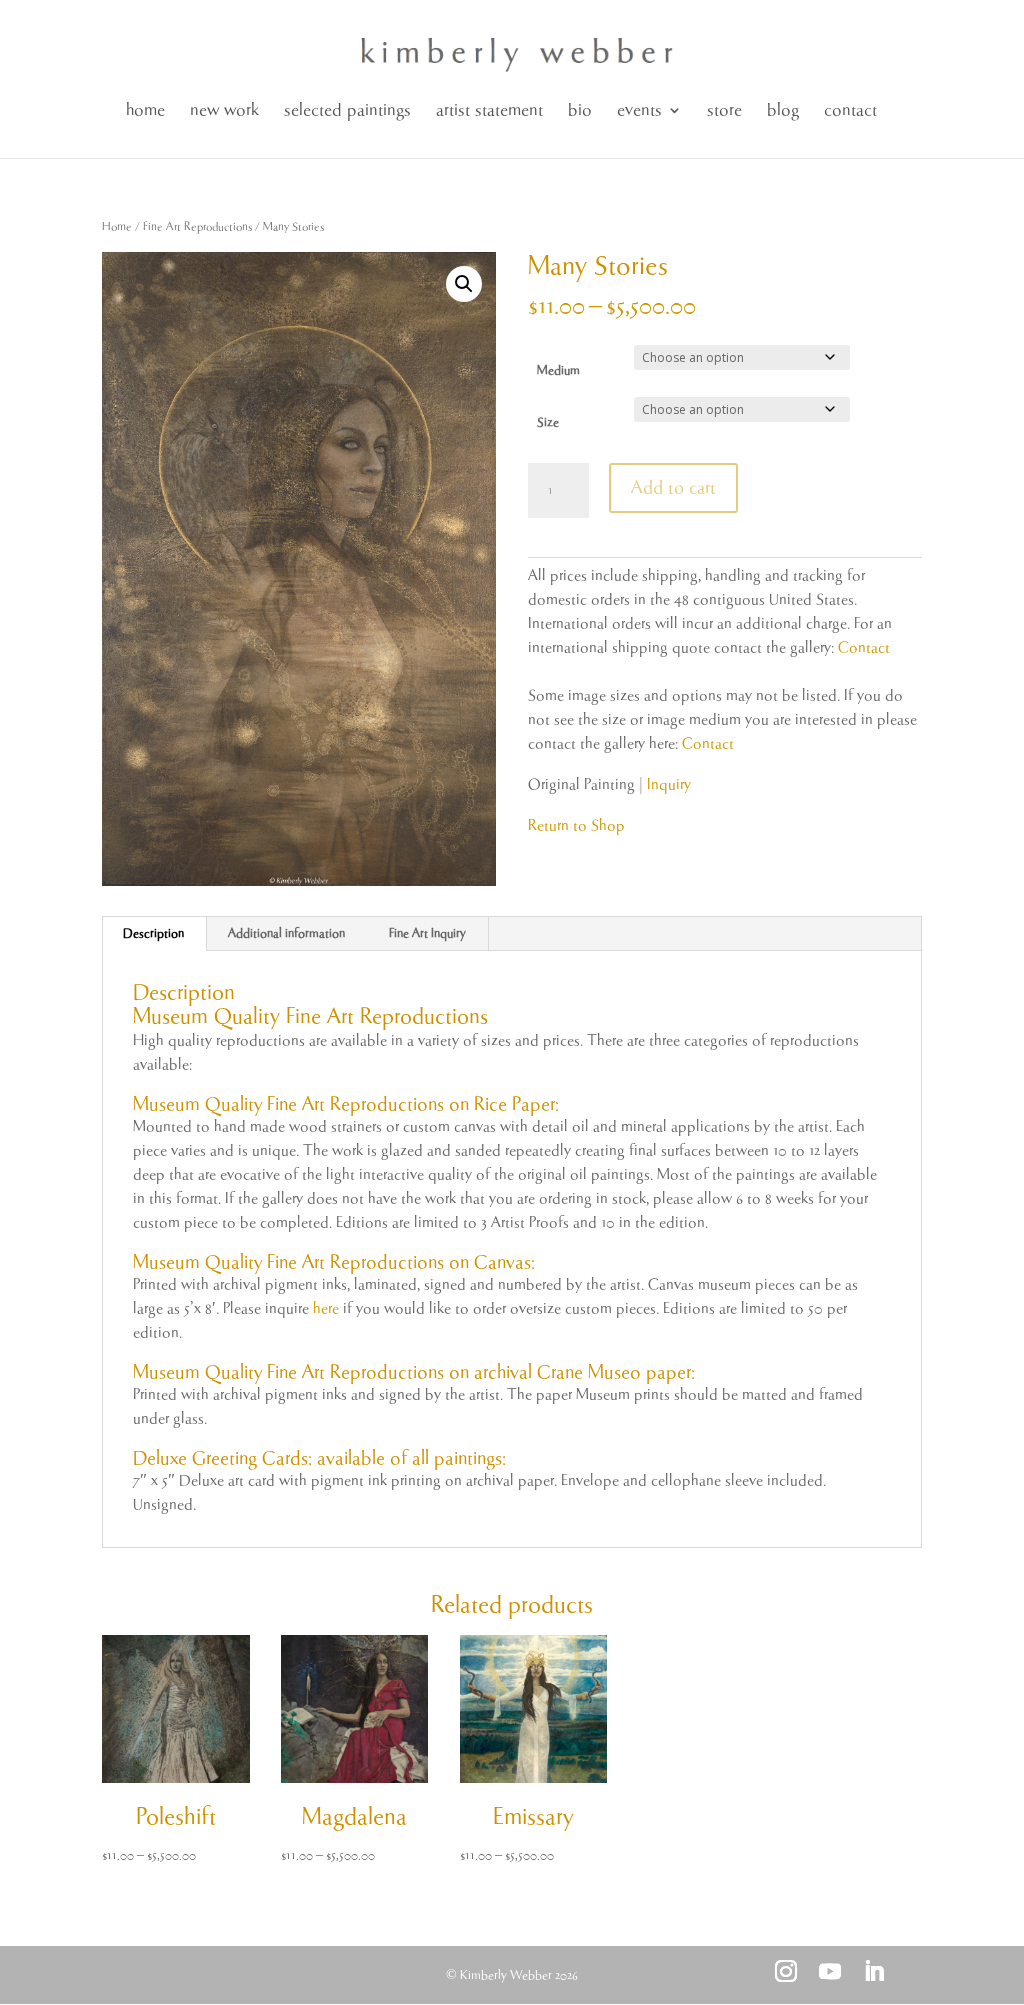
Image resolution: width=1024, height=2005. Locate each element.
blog (783, 110)
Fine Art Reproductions (197, 226)
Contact (864, 647)
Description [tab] (153, 933)
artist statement (489, 110)
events (639, 110)
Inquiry (669, 784)
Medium (558, 370)
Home (117, 226)
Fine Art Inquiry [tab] (427, 933)
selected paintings (347, 110)
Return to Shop (576, 825)
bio (580, 110)
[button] (464, 284)
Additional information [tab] (286, 933)
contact (850, 110)
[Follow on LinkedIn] (874, 1971)
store (724, 110)
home (145, 110)
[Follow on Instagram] (786, 1971)
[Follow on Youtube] (830, 1971)
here (326, 1308)
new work (224, 110)
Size (548, 422)
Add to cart (673, 488)
